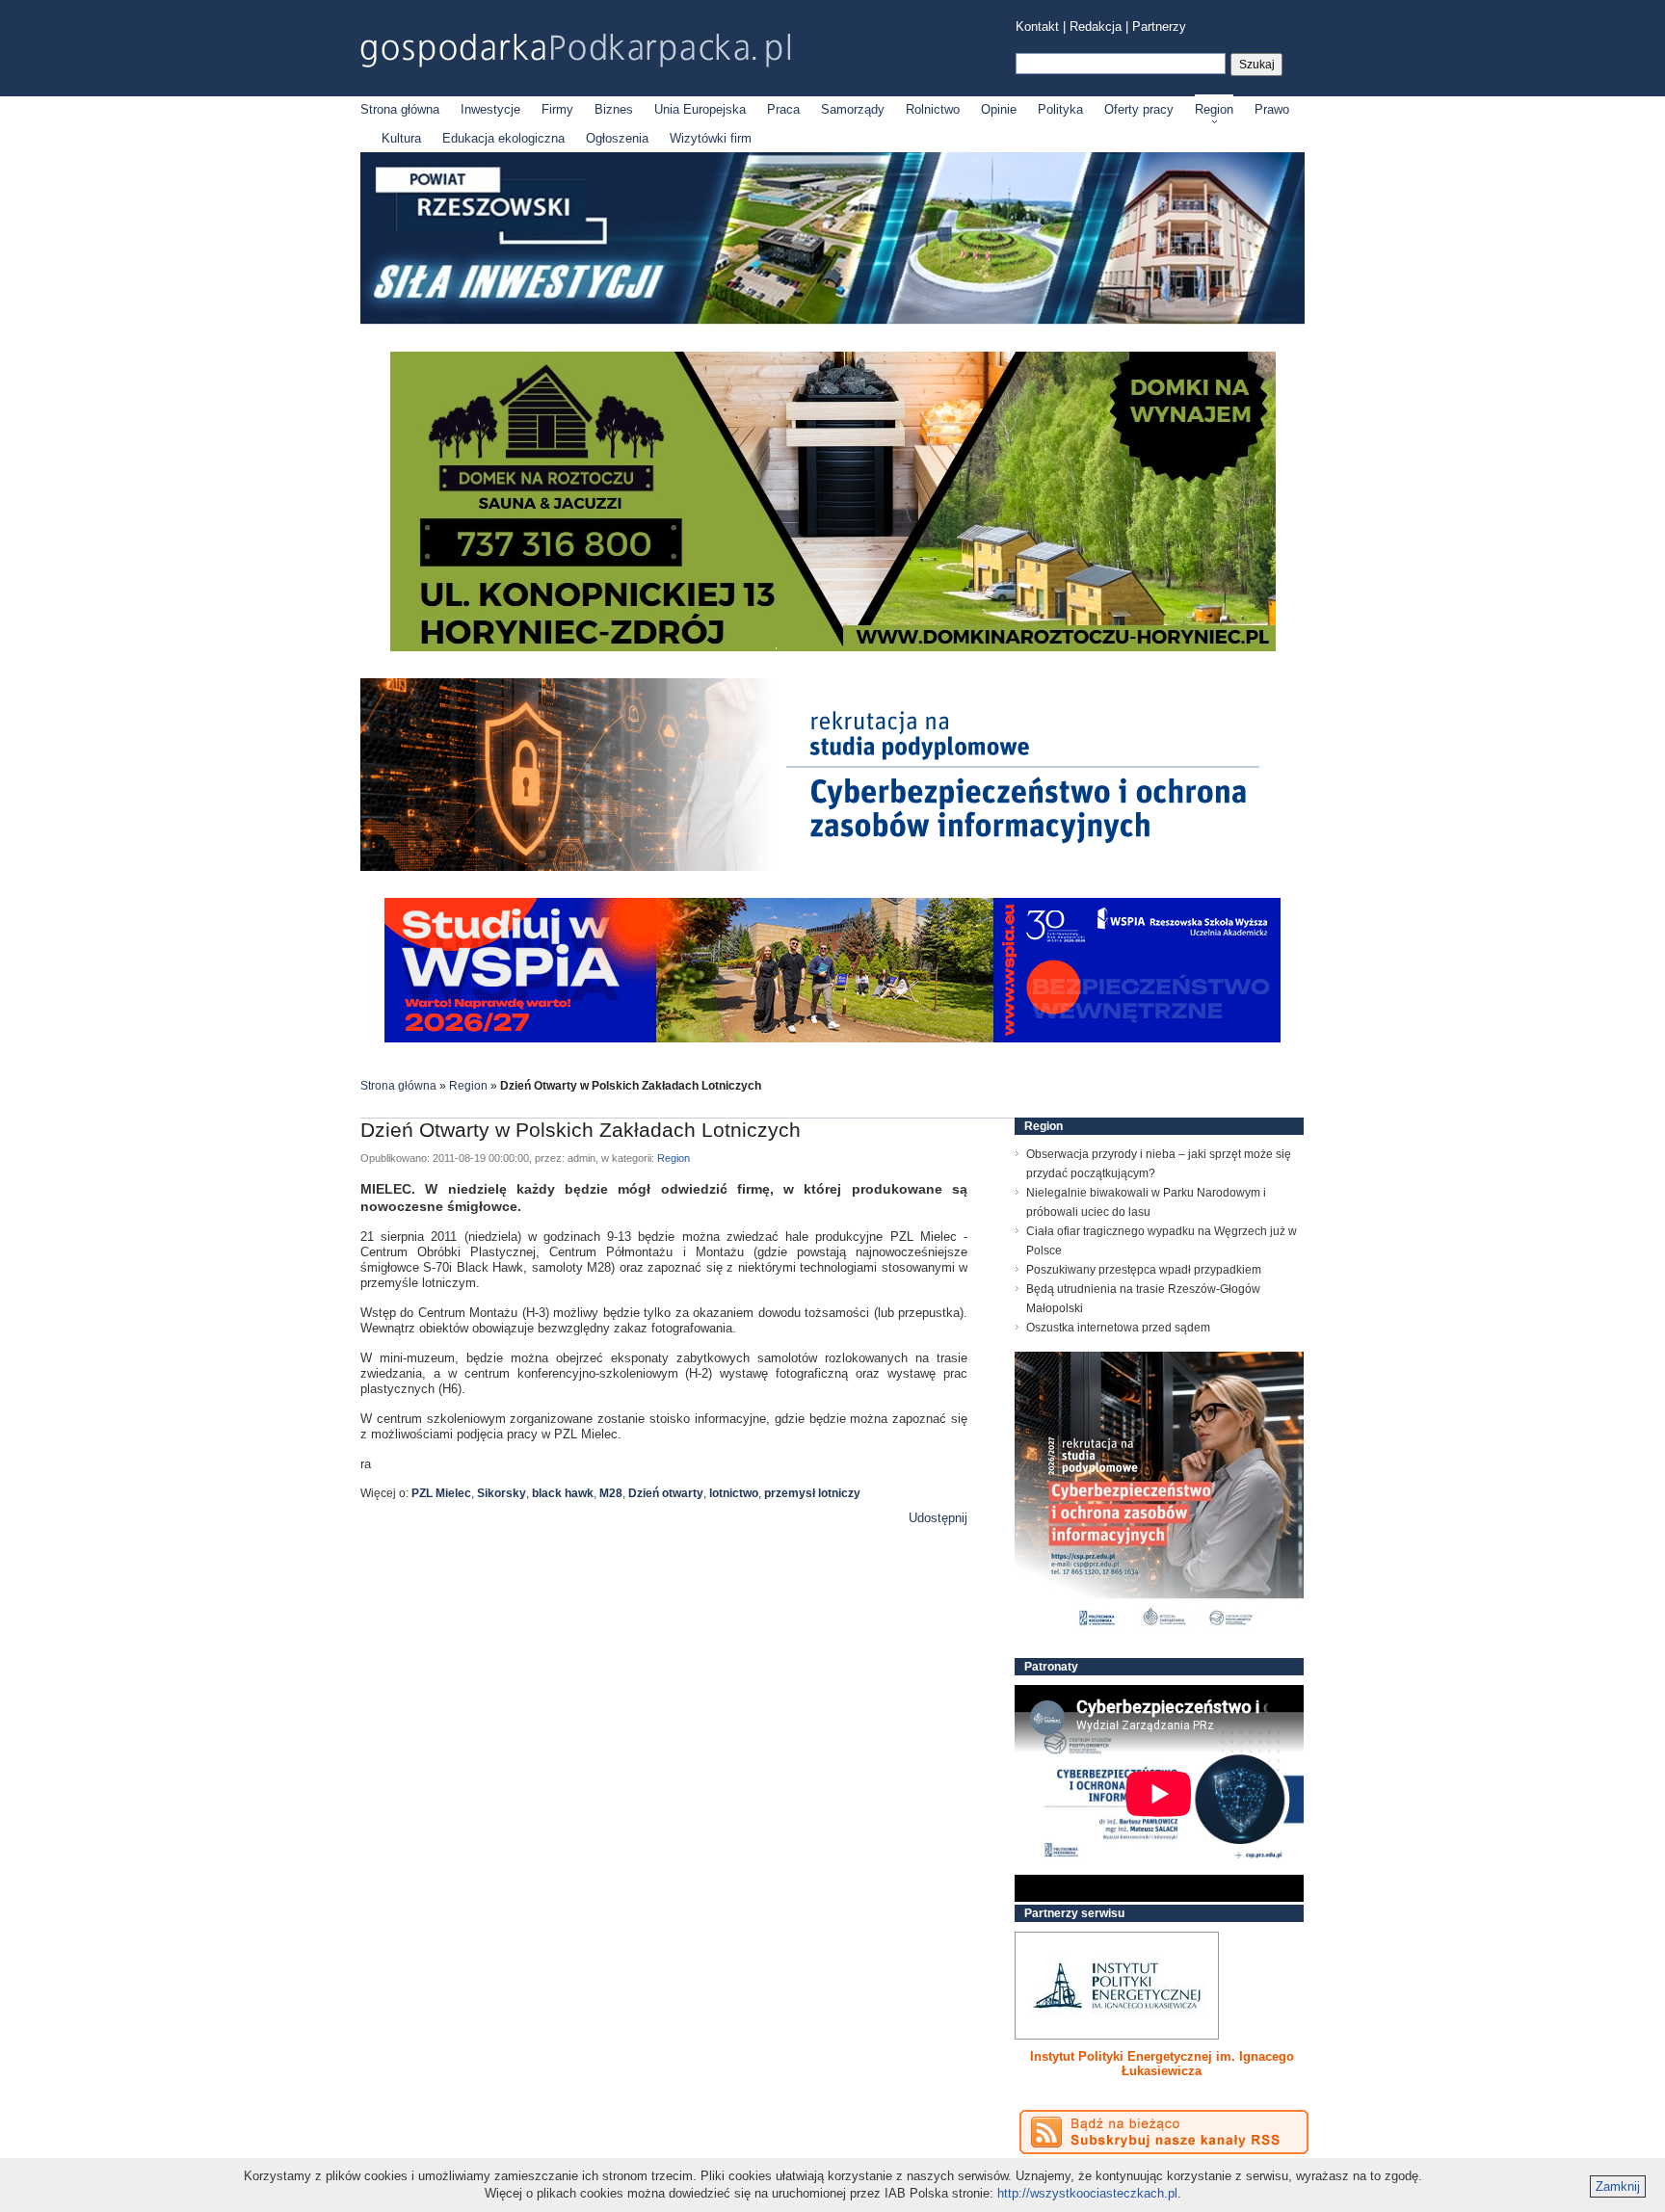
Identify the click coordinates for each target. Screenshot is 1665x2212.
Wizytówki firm (711, 138)
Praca (783, 109)
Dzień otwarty (666, 1493)
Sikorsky (502, 1493)
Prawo (1272, 109)
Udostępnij (938, 1518)
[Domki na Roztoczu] (833, 647)
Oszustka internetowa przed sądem (1118, 1328)
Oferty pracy (1139, 109)
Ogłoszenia (617, 138)
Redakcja (1096, 26)
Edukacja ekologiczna (503, 138)
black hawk (563, 1493)
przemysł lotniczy (812, 1493)
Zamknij (1618, 2186)
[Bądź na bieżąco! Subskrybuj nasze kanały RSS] (1164, 2132)
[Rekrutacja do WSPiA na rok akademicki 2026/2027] (832, 1038)
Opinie (999, 109)
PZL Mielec (441, 1493)
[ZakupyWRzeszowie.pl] (1117, 1986)
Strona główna (400, 109)
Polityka (1060, 109)
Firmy (557, 109)
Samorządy (853, 109)
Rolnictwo (933, 109)
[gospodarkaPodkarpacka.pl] (575, 51)
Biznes (614, 109)
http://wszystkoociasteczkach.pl (1087, 2193)
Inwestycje (490, 109)
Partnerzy (1159, 26)
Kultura (401, 138)
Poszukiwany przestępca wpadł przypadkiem (1144, 1270)
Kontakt (1037, 26)
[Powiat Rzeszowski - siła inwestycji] (832, 320)
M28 (611, 1493)
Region (1214, 109)
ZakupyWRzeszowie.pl (1086, 2056)
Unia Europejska (700, 109)
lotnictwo (734, 1493)
